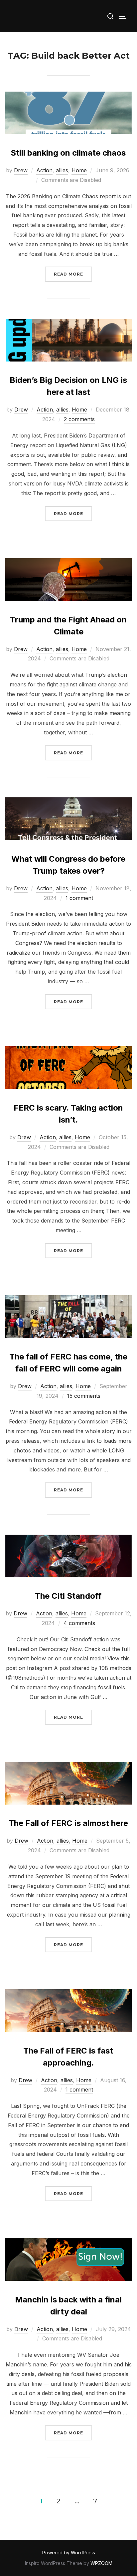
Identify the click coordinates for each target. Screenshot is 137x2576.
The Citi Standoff (68, 1596)
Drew (21, 170)
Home (79, 170)
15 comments (84, 1396)
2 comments (79, 419)
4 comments (79, 1623)
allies (62, 170)
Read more (73, 274)
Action (44, 170)
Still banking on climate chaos (68, 153)
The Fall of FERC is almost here (68, 1823)
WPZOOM (101, 2563)
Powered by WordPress (69, 2553)
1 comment (79, 898)
